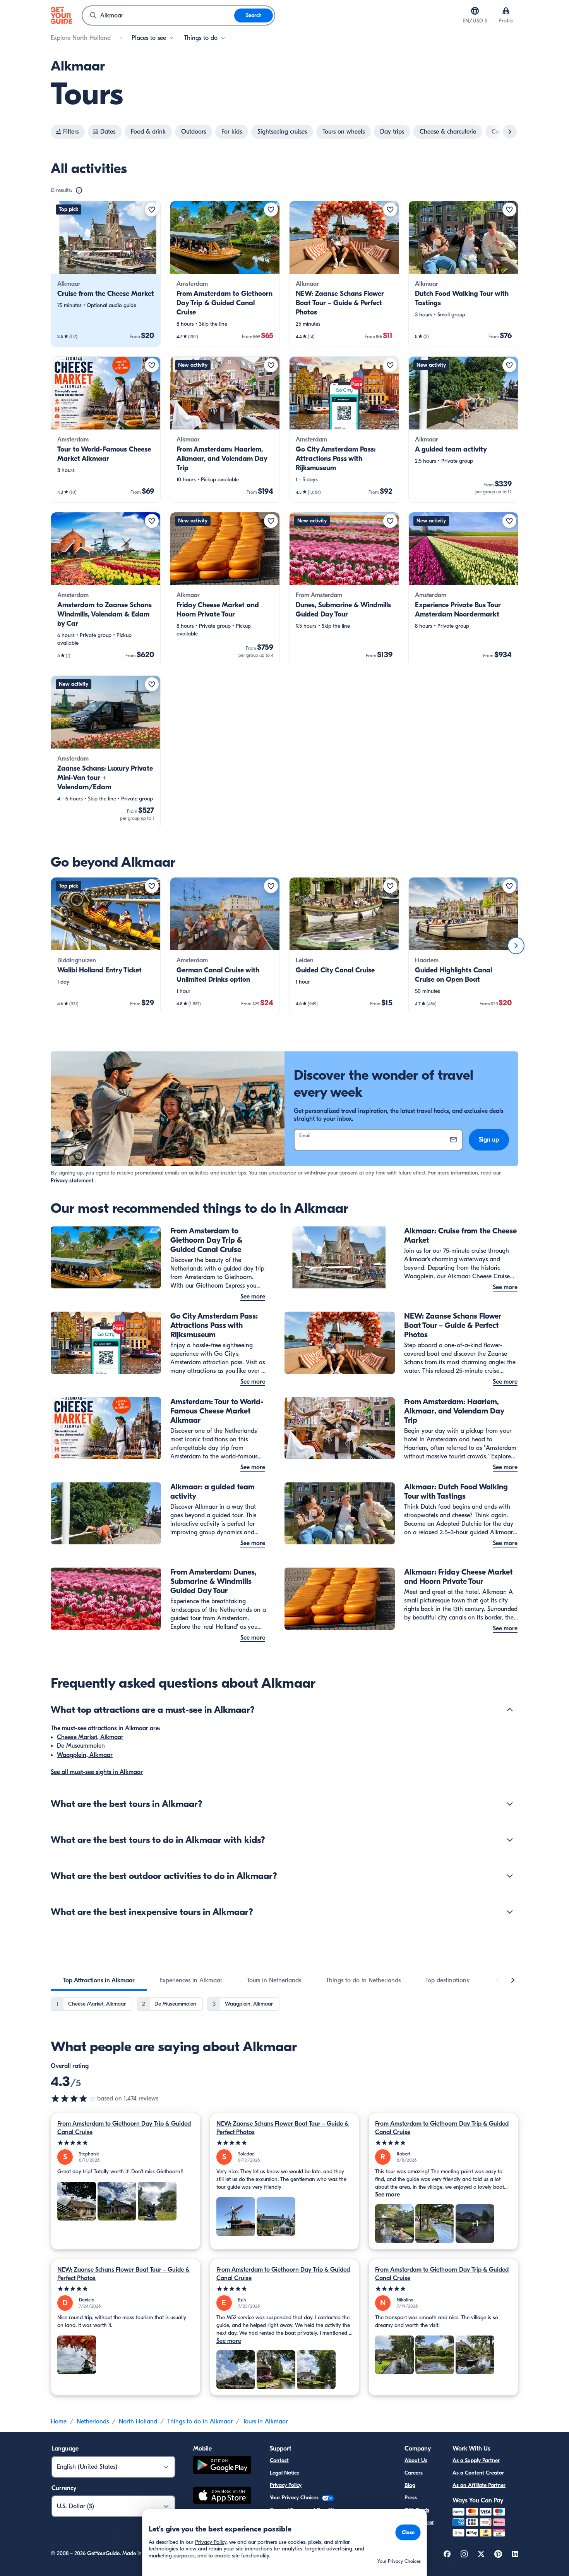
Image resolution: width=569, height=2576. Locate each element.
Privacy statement (72, 1181)
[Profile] (506, 11)
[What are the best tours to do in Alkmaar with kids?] (510, 1840)
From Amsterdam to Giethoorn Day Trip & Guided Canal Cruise (124, 2128)
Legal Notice (284, 2473)
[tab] (99, 1980)
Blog (410, 2485)
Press (411, 2498)
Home (59, 2421)
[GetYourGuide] (62, 15)
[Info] (79, 191)
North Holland (138, 2421)
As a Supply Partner (476, 2460)
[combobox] (158, 15)
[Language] (475, 11)
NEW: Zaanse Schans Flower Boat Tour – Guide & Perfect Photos (283, 2128)
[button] (106, 274)
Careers (414, 2473)
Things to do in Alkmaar (200, 2421)
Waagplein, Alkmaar (85, 1755)
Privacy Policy (286, 2485)
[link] (106, 274)
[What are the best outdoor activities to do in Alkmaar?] (510, 1876)
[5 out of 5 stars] (126, 2143)
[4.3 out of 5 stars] (74, 2099)
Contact (279, 2460)
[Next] (516, 946)
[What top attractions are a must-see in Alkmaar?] (510, 1710)
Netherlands (93, 2421)
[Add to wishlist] (152, 210)
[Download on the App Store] (222, 2497)
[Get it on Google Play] (222, 2466)
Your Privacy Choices (295, 2498)
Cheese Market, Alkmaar (90, 1737)
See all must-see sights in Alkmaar (97, 1772)
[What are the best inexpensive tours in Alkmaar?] (510, 1912)
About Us (416, 2460)
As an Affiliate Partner (479, 2485)
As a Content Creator (478, 2473)
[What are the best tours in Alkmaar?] (510, 1804)
